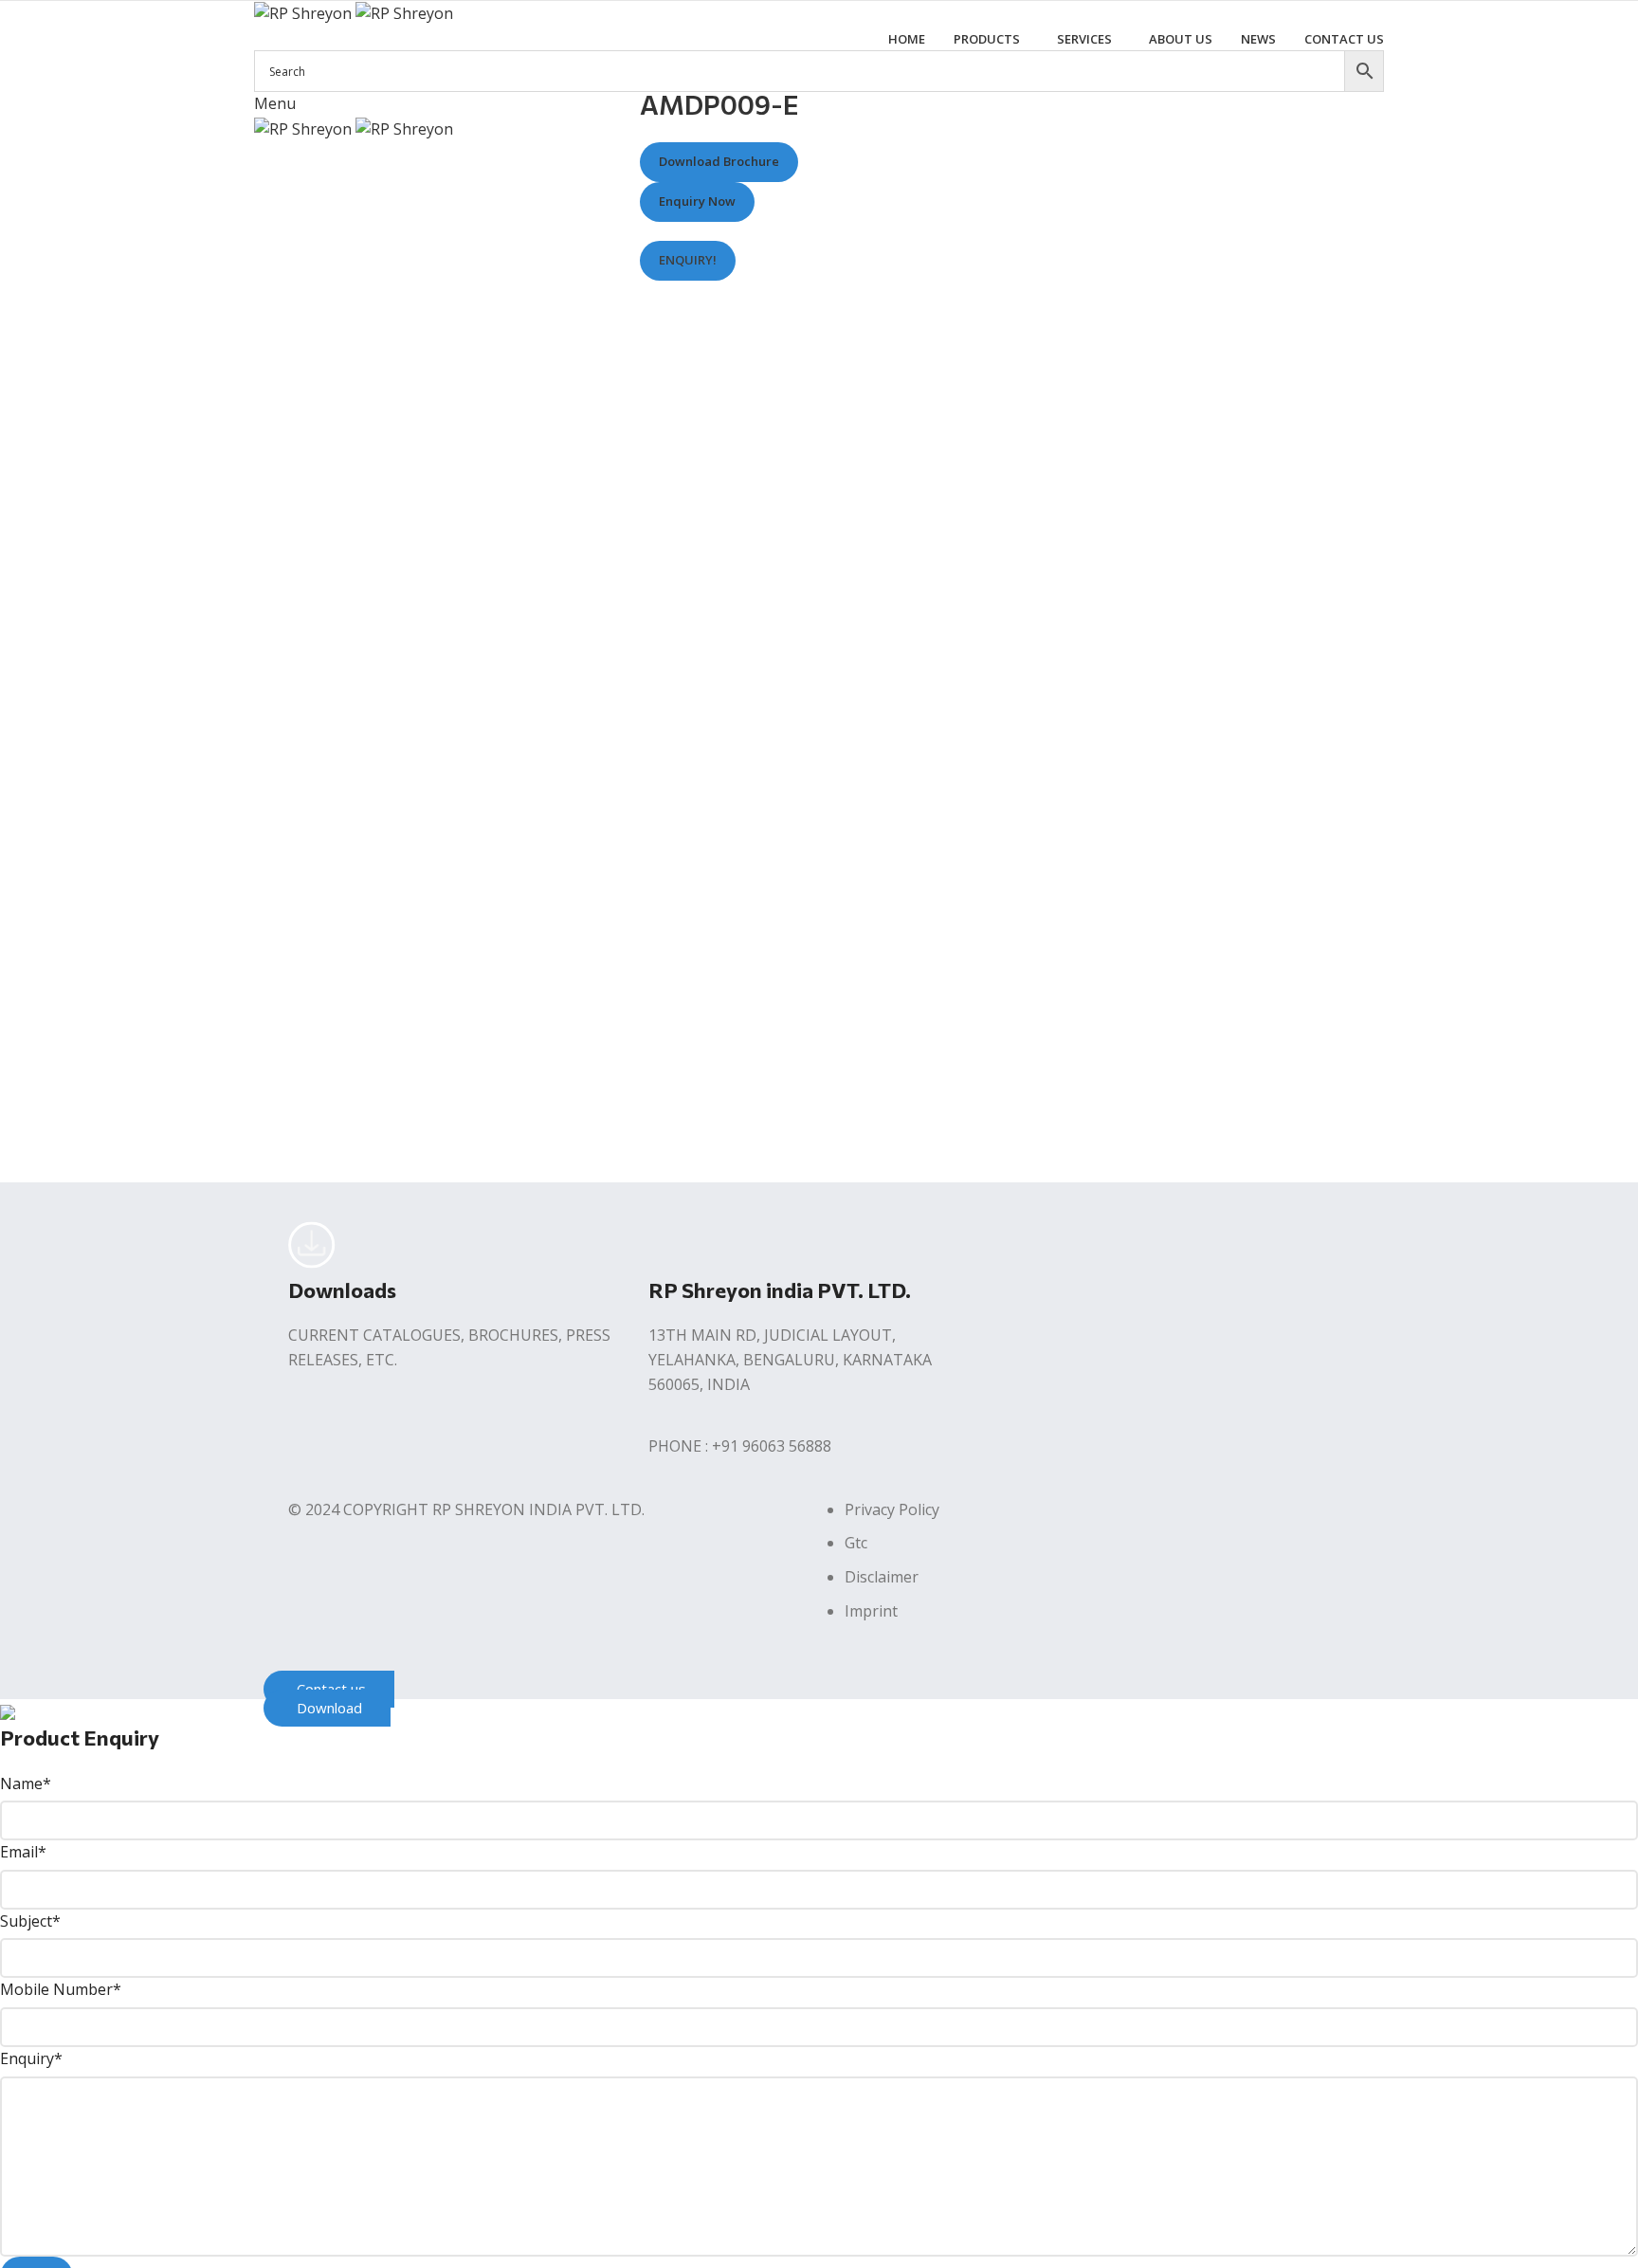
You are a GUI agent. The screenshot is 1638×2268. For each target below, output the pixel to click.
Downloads (342, 1290)
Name (26, 1783)
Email (23, 1852)
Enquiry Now (697, 202)
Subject (30, 1921)
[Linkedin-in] (1135, 1245)
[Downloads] (312, 1245)
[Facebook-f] (1032, 1245)
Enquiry (31, 2058)
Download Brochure (719, 162)
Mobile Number (61, 1989)
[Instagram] (1083, 1245)
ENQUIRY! (688, 260)
